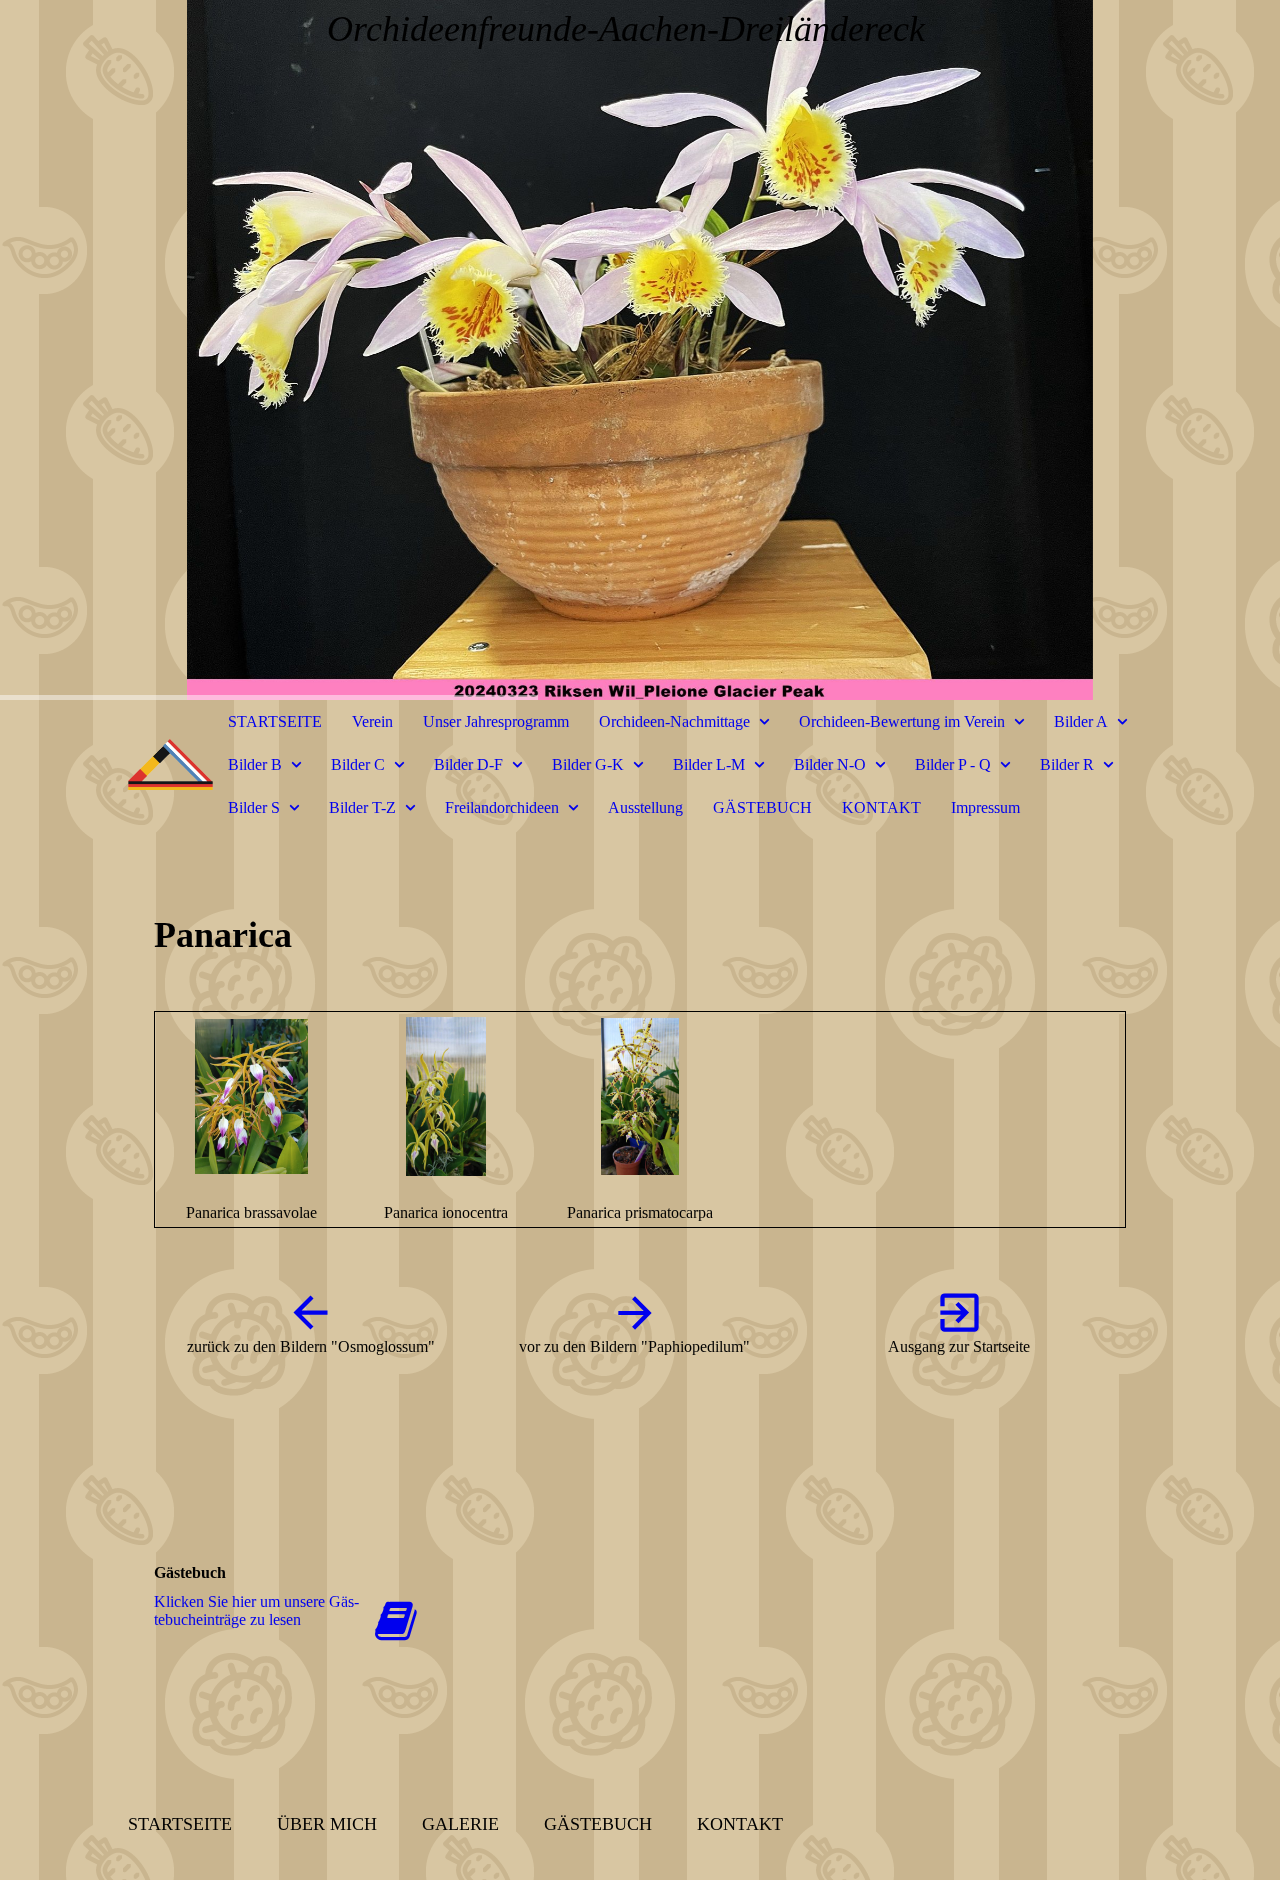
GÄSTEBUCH (762, 807)
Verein (372, 721)
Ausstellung (645, 807)
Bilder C (358, 764)
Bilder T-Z (362, 807)
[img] (640, 350)
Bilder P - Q (953, 764)
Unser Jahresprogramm (496, 721)
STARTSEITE (275, 721)
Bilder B (255, 764)
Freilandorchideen (502, 807)
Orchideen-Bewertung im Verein (902, 721)
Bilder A (1081, 721)
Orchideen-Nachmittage (674, 721)
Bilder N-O (830, 764)
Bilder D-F (468, 764)
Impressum (985, 807)
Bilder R (1067, 764)
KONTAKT (881, 807)
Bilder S (254, 807)
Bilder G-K (588, 764)
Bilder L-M (709, 764)
